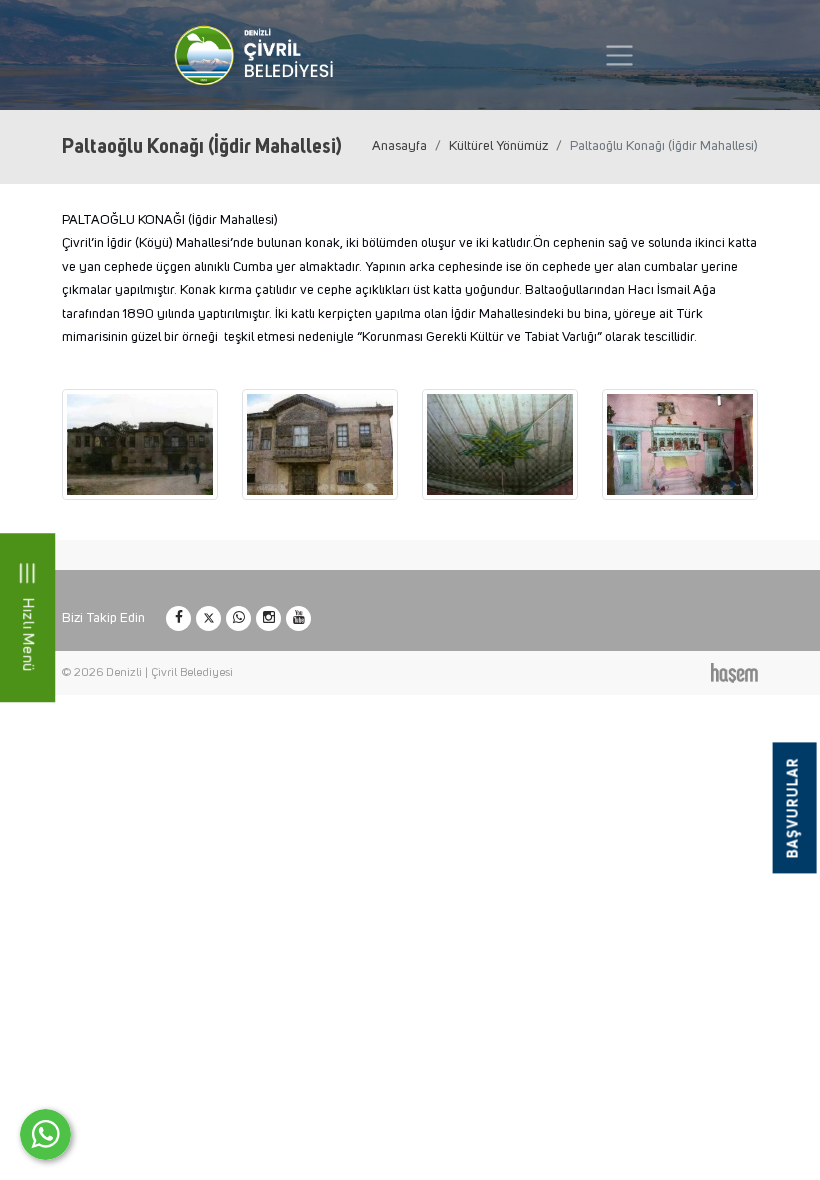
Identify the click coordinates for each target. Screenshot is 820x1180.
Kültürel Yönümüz (498, 146)
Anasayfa (399, 146)
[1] (619, 55)
